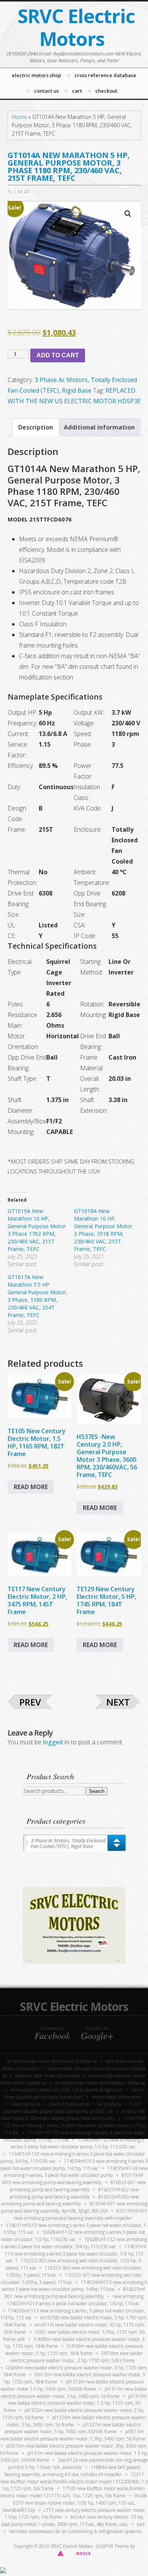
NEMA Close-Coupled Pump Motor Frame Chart (74, 2093)
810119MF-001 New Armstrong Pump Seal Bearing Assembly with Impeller (80, 2214)
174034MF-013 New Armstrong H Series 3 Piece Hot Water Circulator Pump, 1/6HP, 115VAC (75, 2286)
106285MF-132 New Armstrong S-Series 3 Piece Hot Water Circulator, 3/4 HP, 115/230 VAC (74, 2243)
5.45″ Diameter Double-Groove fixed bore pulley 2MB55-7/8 (73, 2108)
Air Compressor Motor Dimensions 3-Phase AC (52, 2061)
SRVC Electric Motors (76, 27)
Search (97, 1791)
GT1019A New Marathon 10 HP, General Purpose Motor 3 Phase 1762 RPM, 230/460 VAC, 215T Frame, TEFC (37, 1230)
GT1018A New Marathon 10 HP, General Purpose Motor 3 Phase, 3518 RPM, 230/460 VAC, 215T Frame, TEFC (103, 1230)
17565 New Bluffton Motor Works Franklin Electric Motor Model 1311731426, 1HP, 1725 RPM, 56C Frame (72, 2492)
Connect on (52, 2033)
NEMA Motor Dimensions (117, 2097)
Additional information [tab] (99, 427)
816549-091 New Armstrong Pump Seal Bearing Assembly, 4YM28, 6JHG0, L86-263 (74, 2207)
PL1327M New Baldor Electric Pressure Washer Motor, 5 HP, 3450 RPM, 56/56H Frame (73, 2428)
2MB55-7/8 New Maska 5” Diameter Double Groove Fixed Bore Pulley (73, 2115)
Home (19, 117)
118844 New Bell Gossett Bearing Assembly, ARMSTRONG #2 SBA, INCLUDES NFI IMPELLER (72, 2471)
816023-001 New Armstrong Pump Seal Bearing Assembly (78, 2186)
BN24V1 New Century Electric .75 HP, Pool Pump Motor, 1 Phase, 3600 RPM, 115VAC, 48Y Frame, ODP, (73, 2521)
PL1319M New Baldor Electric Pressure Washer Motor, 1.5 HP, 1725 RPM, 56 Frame (75, 2403)
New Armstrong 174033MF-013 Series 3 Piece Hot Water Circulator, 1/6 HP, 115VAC (75, 2300)
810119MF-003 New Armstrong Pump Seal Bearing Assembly (74, 2179)
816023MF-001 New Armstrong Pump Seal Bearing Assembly (76, 2293)
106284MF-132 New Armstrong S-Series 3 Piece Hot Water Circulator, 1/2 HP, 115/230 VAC (73, 2236)
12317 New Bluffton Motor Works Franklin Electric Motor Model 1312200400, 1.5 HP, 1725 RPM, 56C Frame (74, 2482)
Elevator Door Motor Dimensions (48, 2076)
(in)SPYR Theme (113, 2546)
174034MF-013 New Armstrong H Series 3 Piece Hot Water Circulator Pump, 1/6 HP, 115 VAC (74, 2165)
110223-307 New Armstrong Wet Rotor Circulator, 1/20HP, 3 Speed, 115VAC (72, 2279)
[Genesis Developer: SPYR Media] (74, 2553)
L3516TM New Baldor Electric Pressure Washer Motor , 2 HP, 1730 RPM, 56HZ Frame (77, 2357)
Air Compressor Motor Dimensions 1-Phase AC (100, 2083)
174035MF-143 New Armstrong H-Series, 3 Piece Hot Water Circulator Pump (76, 2172)
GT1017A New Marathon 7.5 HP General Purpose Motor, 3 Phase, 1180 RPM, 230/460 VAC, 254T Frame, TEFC (37, 1296)
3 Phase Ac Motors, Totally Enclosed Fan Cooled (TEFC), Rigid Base (68, 1843)
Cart (141, 2524)
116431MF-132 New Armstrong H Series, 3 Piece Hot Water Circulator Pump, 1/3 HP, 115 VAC (74, 2125)
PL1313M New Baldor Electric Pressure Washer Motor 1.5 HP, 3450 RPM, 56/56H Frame (72, 2385)
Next (118, 1702)
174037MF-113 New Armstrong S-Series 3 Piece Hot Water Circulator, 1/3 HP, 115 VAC (76, 2254)
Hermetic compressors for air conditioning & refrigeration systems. (76, 2531)
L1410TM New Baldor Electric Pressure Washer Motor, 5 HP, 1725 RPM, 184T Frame (74, 2350)
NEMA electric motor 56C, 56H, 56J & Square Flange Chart (67, 2090)
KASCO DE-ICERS (26, 2104)
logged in (56, 1742)
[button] (128, 214)
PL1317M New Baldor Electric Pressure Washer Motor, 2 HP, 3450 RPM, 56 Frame (74, 2393)
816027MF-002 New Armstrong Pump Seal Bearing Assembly (74, 2193)
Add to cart (58, 355)
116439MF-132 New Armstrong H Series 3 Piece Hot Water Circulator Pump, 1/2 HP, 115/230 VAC (77, 2143)
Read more (31, 1487)
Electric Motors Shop (69, 2104)
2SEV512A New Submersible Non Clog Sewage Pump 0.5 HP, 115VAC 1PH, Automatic (78, 2464)
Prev (30, 1702)
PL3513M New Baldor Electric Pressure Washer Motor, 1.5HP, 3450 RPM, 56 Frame (73, 2435)
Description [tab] (36, 427)
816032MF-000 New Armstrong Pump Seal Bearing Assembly (70, 2200)
